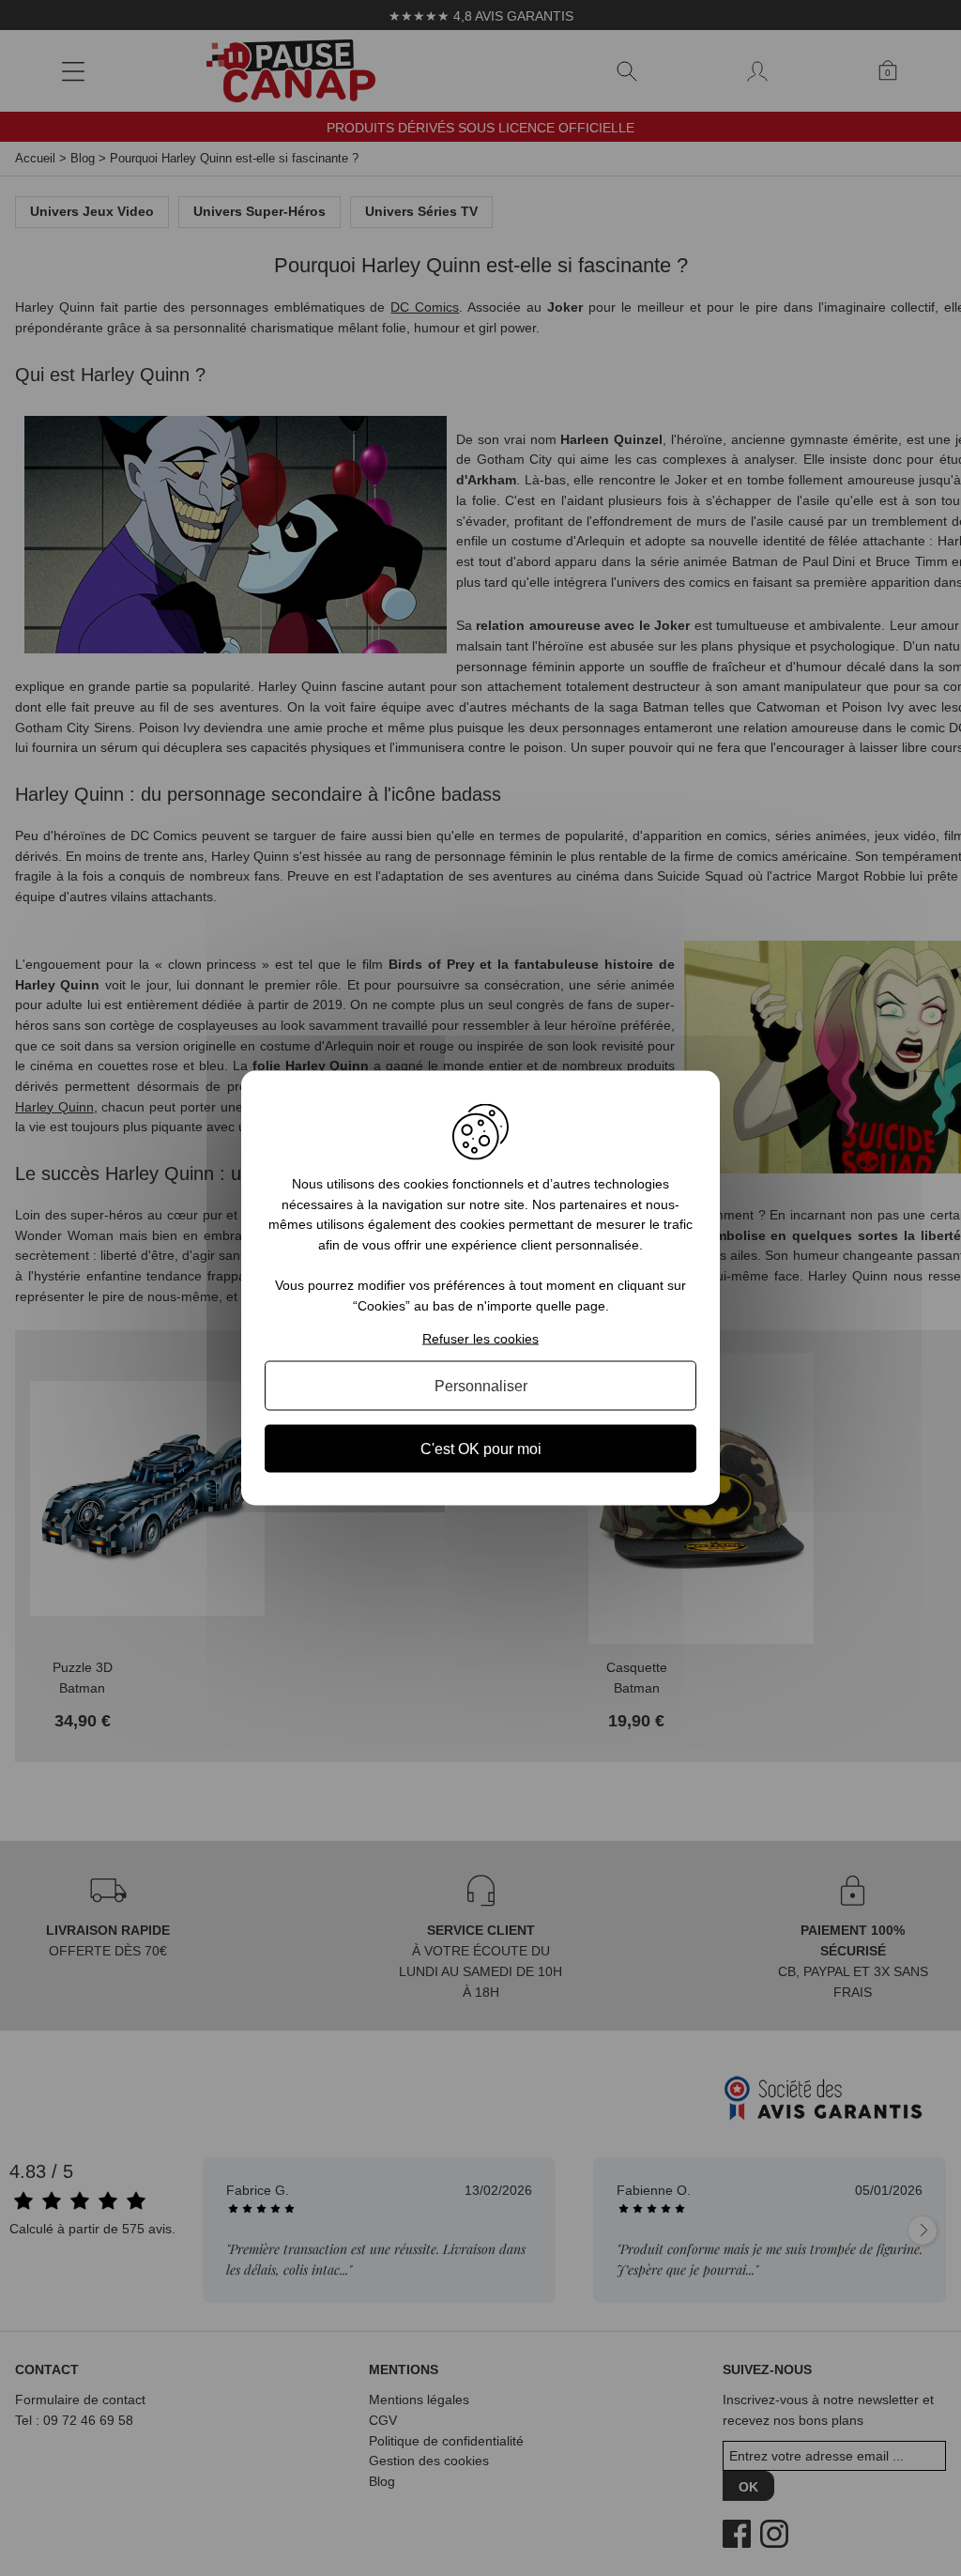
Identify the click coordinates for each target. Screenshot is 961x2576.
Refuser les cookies (480, 1338)
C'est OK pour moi (481, 1448)
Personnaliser (481, 1385)
